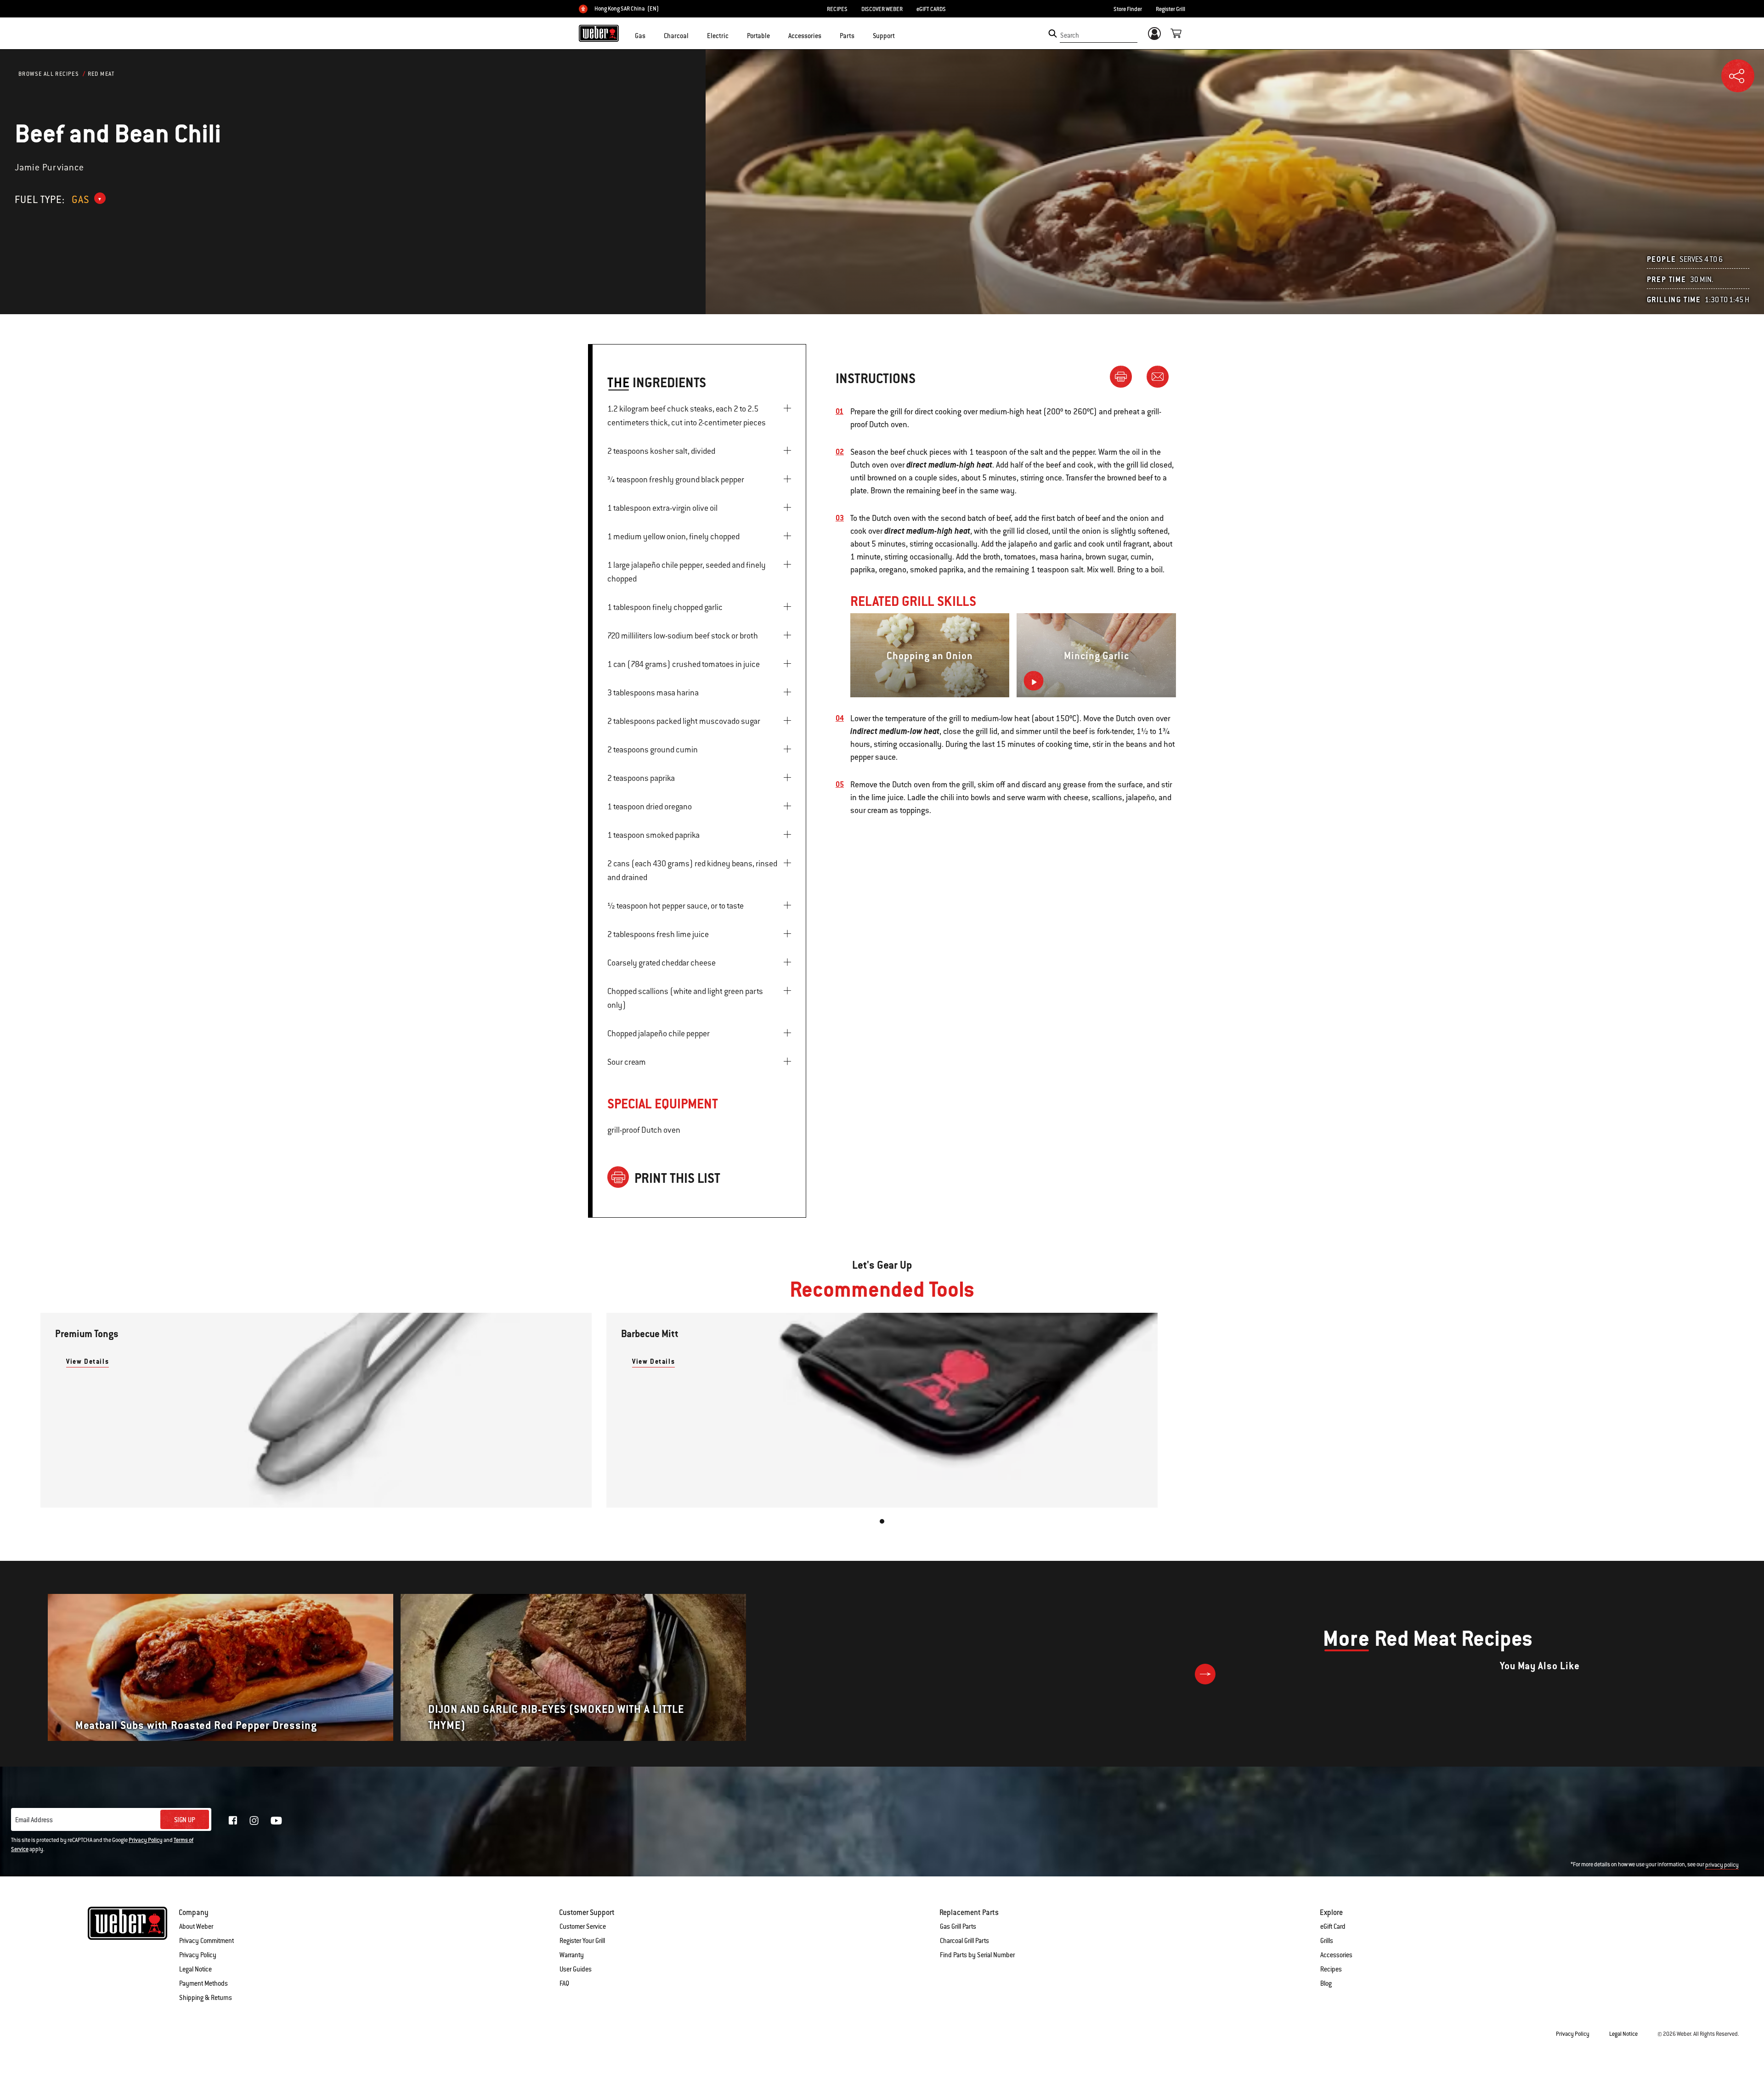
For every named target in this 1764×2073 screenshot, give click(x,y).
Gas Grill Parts (958, 1926)
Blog (1326, 1983)
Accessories (1336, 1955)
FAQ (564, 1983)
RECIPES (837, 9)
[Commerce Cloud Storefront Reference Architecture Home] (599, 33)
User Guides (576, 1969)
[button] (651, 35)
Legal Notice (195, 1969)
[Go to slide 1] (882, 1521)
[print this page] (1125, 376)
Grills (1327, 1941)
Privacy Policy (146, 1840)
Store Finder (1128, 9)
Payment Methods (204, 1983)
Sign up (185, 1820)
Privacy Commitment (206, 1941)
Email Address (34, 1820)
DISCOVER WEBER (882, 9)
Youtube (276, 1821)
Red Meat (101, 74)
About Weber (196, 1926)
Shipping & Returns (206, 1998)
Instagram (254, 1820)
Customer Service (583, 1926)
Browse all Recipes (49, 74)
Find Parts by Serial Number (977, 1955)
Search (1070, 35)
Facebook (233, 1820)
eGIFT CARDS (931, 9)
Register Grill (1170, 9)
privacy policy (1722, 1865)
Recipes (1331, 1969)
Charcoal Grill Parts (964, 1941)
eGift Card (1333, 1926)
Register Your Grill (582, 1941)
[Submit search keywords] (1053, 34)
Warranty (572, 1955)
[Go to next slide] (1205, 1674)
